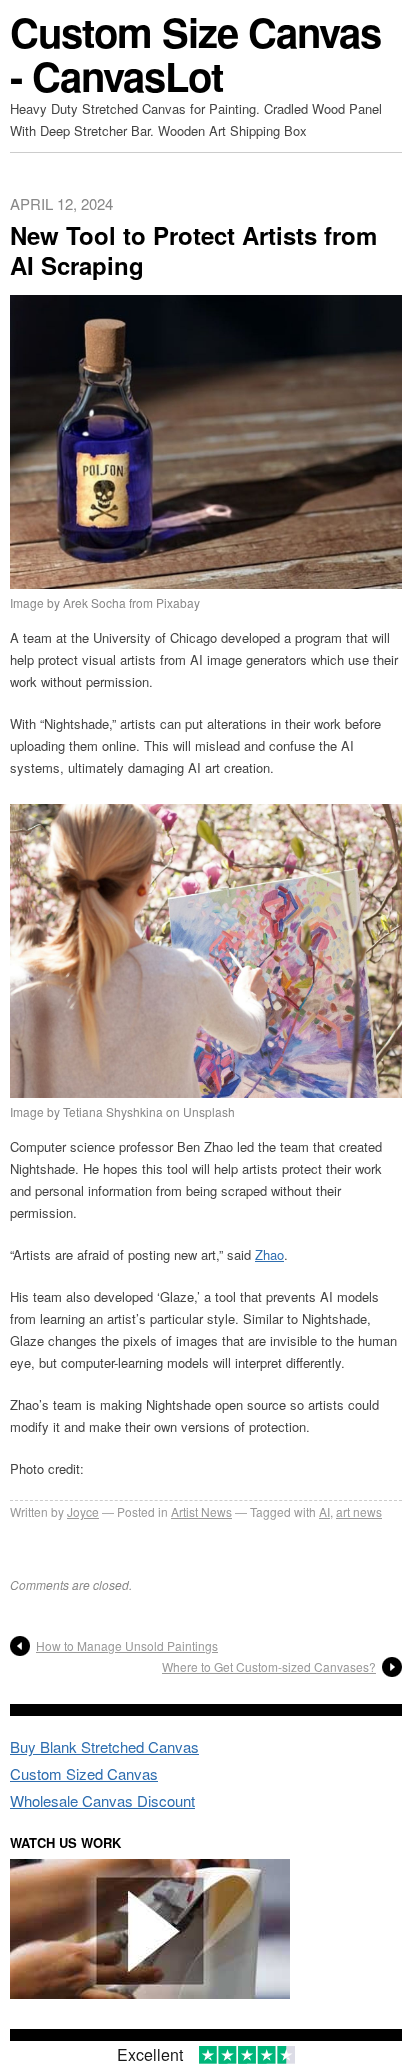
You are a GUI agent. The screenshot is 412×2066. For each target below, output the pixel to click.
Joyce (83, 1511)
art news (359, 1511)
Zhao (269, 1254)
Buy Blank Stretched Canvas (104, 1746)
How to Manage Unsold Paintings (127, 1645)
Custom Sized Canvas (84, 1773)
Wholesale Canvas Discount (102, 1800)
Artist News (201, 1511)
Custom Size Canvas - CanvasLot (195, 53)
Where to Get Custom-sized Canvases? (269, 1666)
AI (324, 1511)
